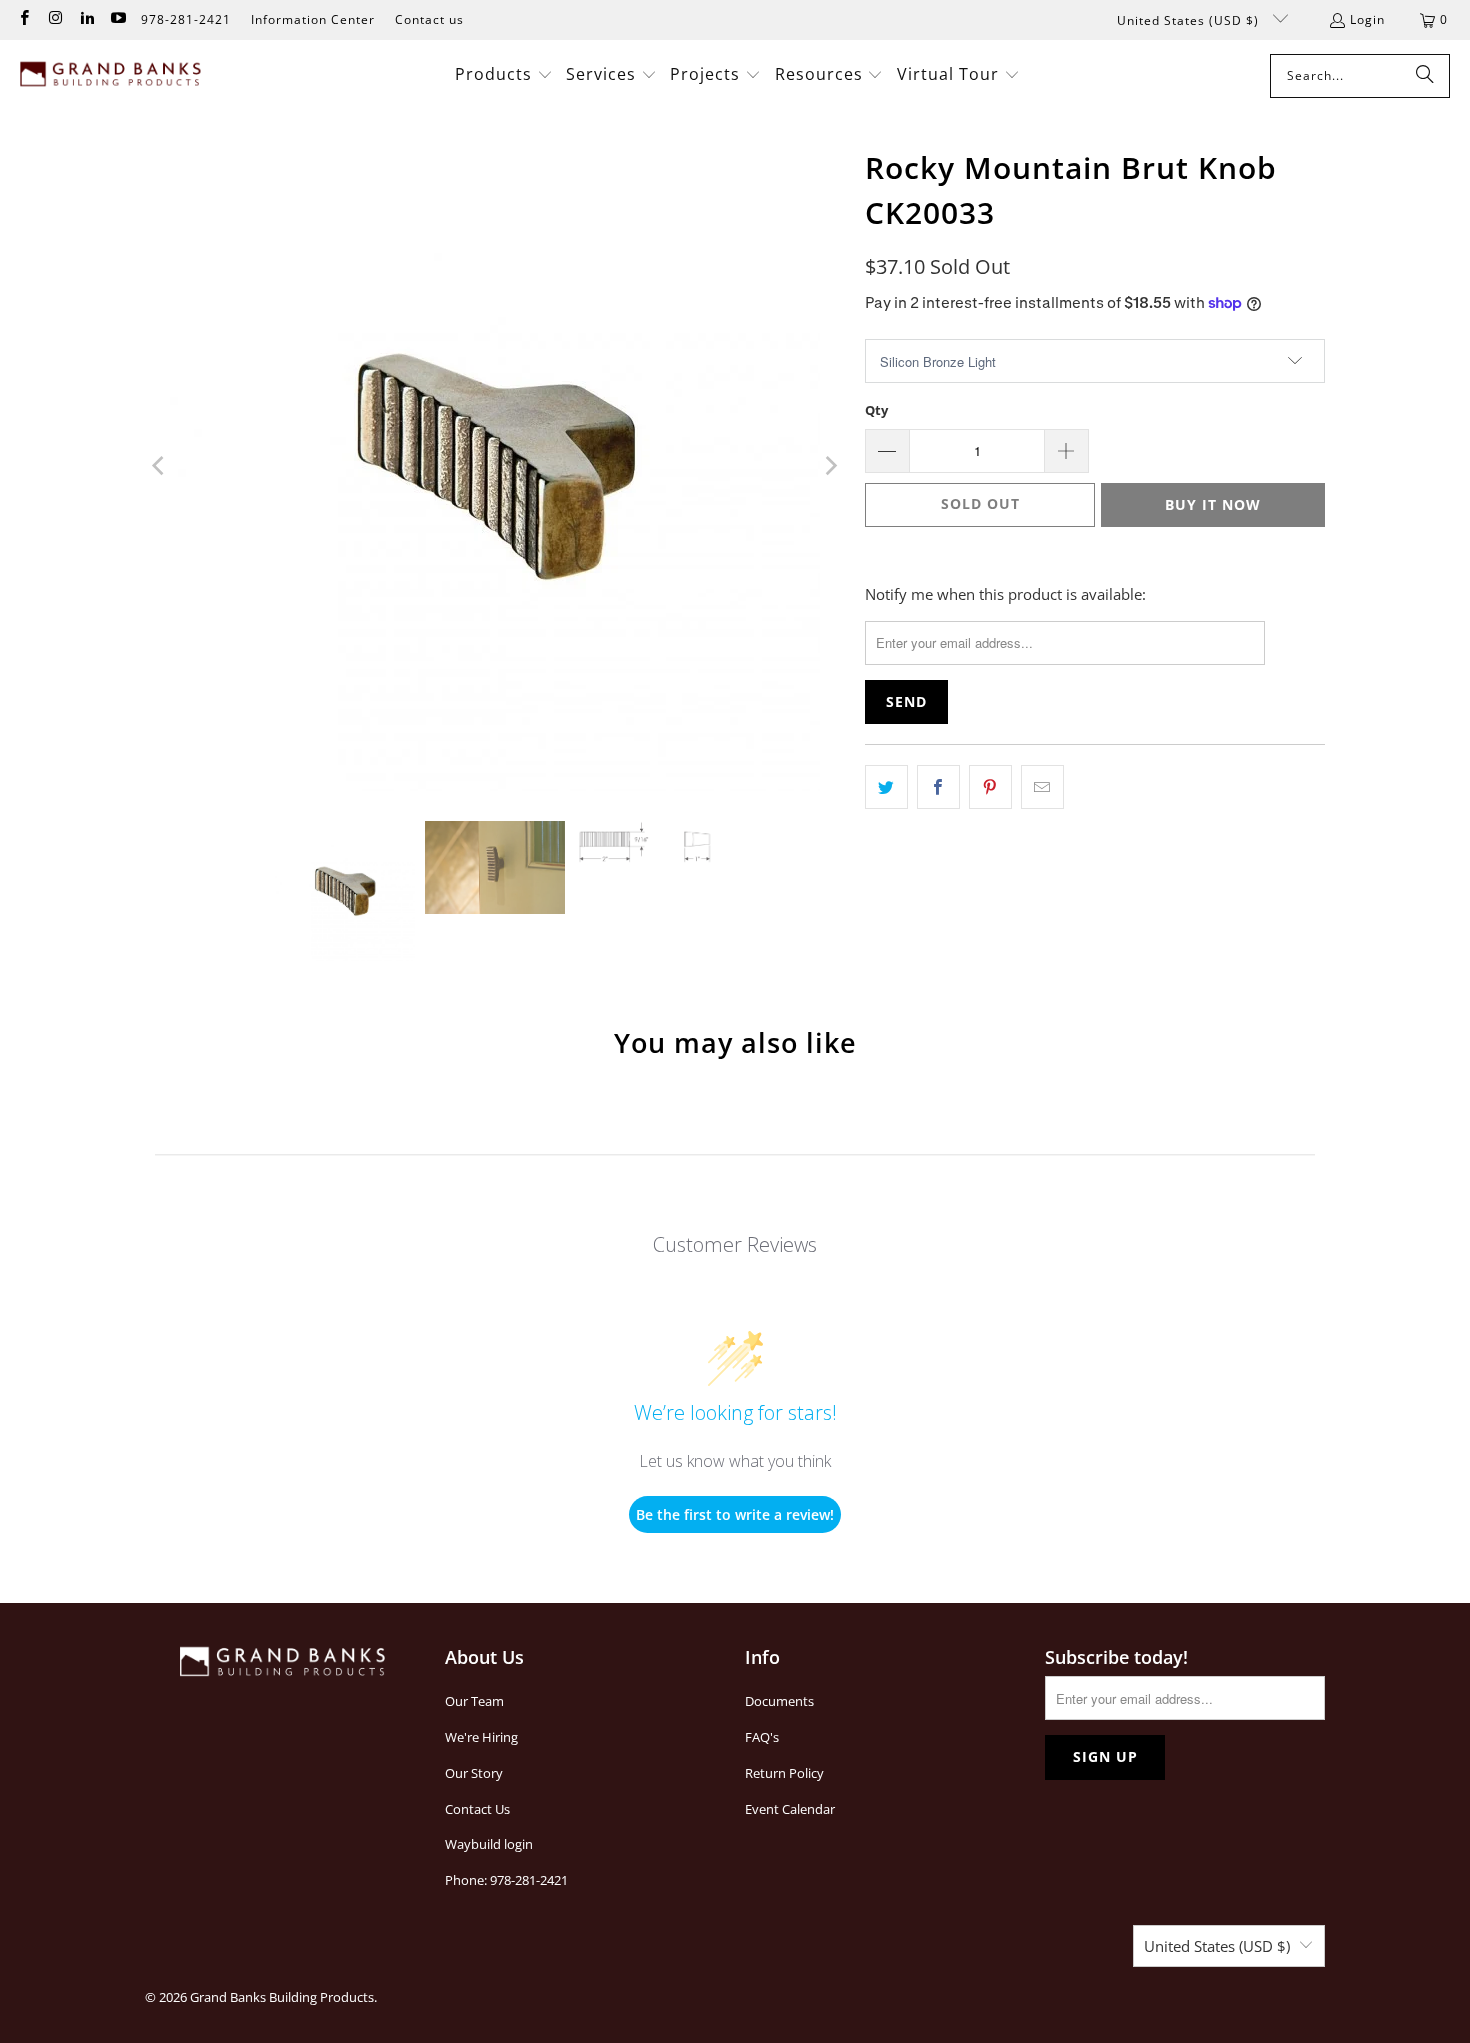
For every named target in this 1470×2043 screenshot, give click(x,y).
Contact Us (477, 1809)
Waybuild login (489, 1844)
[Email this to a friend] (1042, 787)
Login (1367, 19)
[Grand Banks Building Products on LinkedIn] (86, 19)
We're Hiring (481, 1737)
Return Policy (784, 1773)
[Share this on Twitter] (886, 787)
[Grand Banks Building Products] (112, 76)
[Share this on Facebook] (938, 787)
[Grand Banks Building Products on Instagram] (54, 19)
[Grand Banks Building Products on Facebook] (23, 19)
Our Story (474, 1773)
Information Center (313, 19)
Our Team (474, 1701)
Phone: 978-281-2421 (506, 1880)
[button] (504, 75)
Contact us (429, 19)
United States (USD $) (1190, 20)
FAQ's (762, 1737)
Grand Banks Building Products (282, 1997)
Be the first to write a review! (735, 1514)
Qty (876, 410)
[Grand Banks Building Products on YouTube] (117, 19)
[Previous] (160, 466)
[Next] (830, 466)
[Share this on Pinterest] (990, 787)
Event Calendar (790, 1809)
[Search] (1425, 76)
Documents (779, 1701)
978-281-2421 (186, 19)
